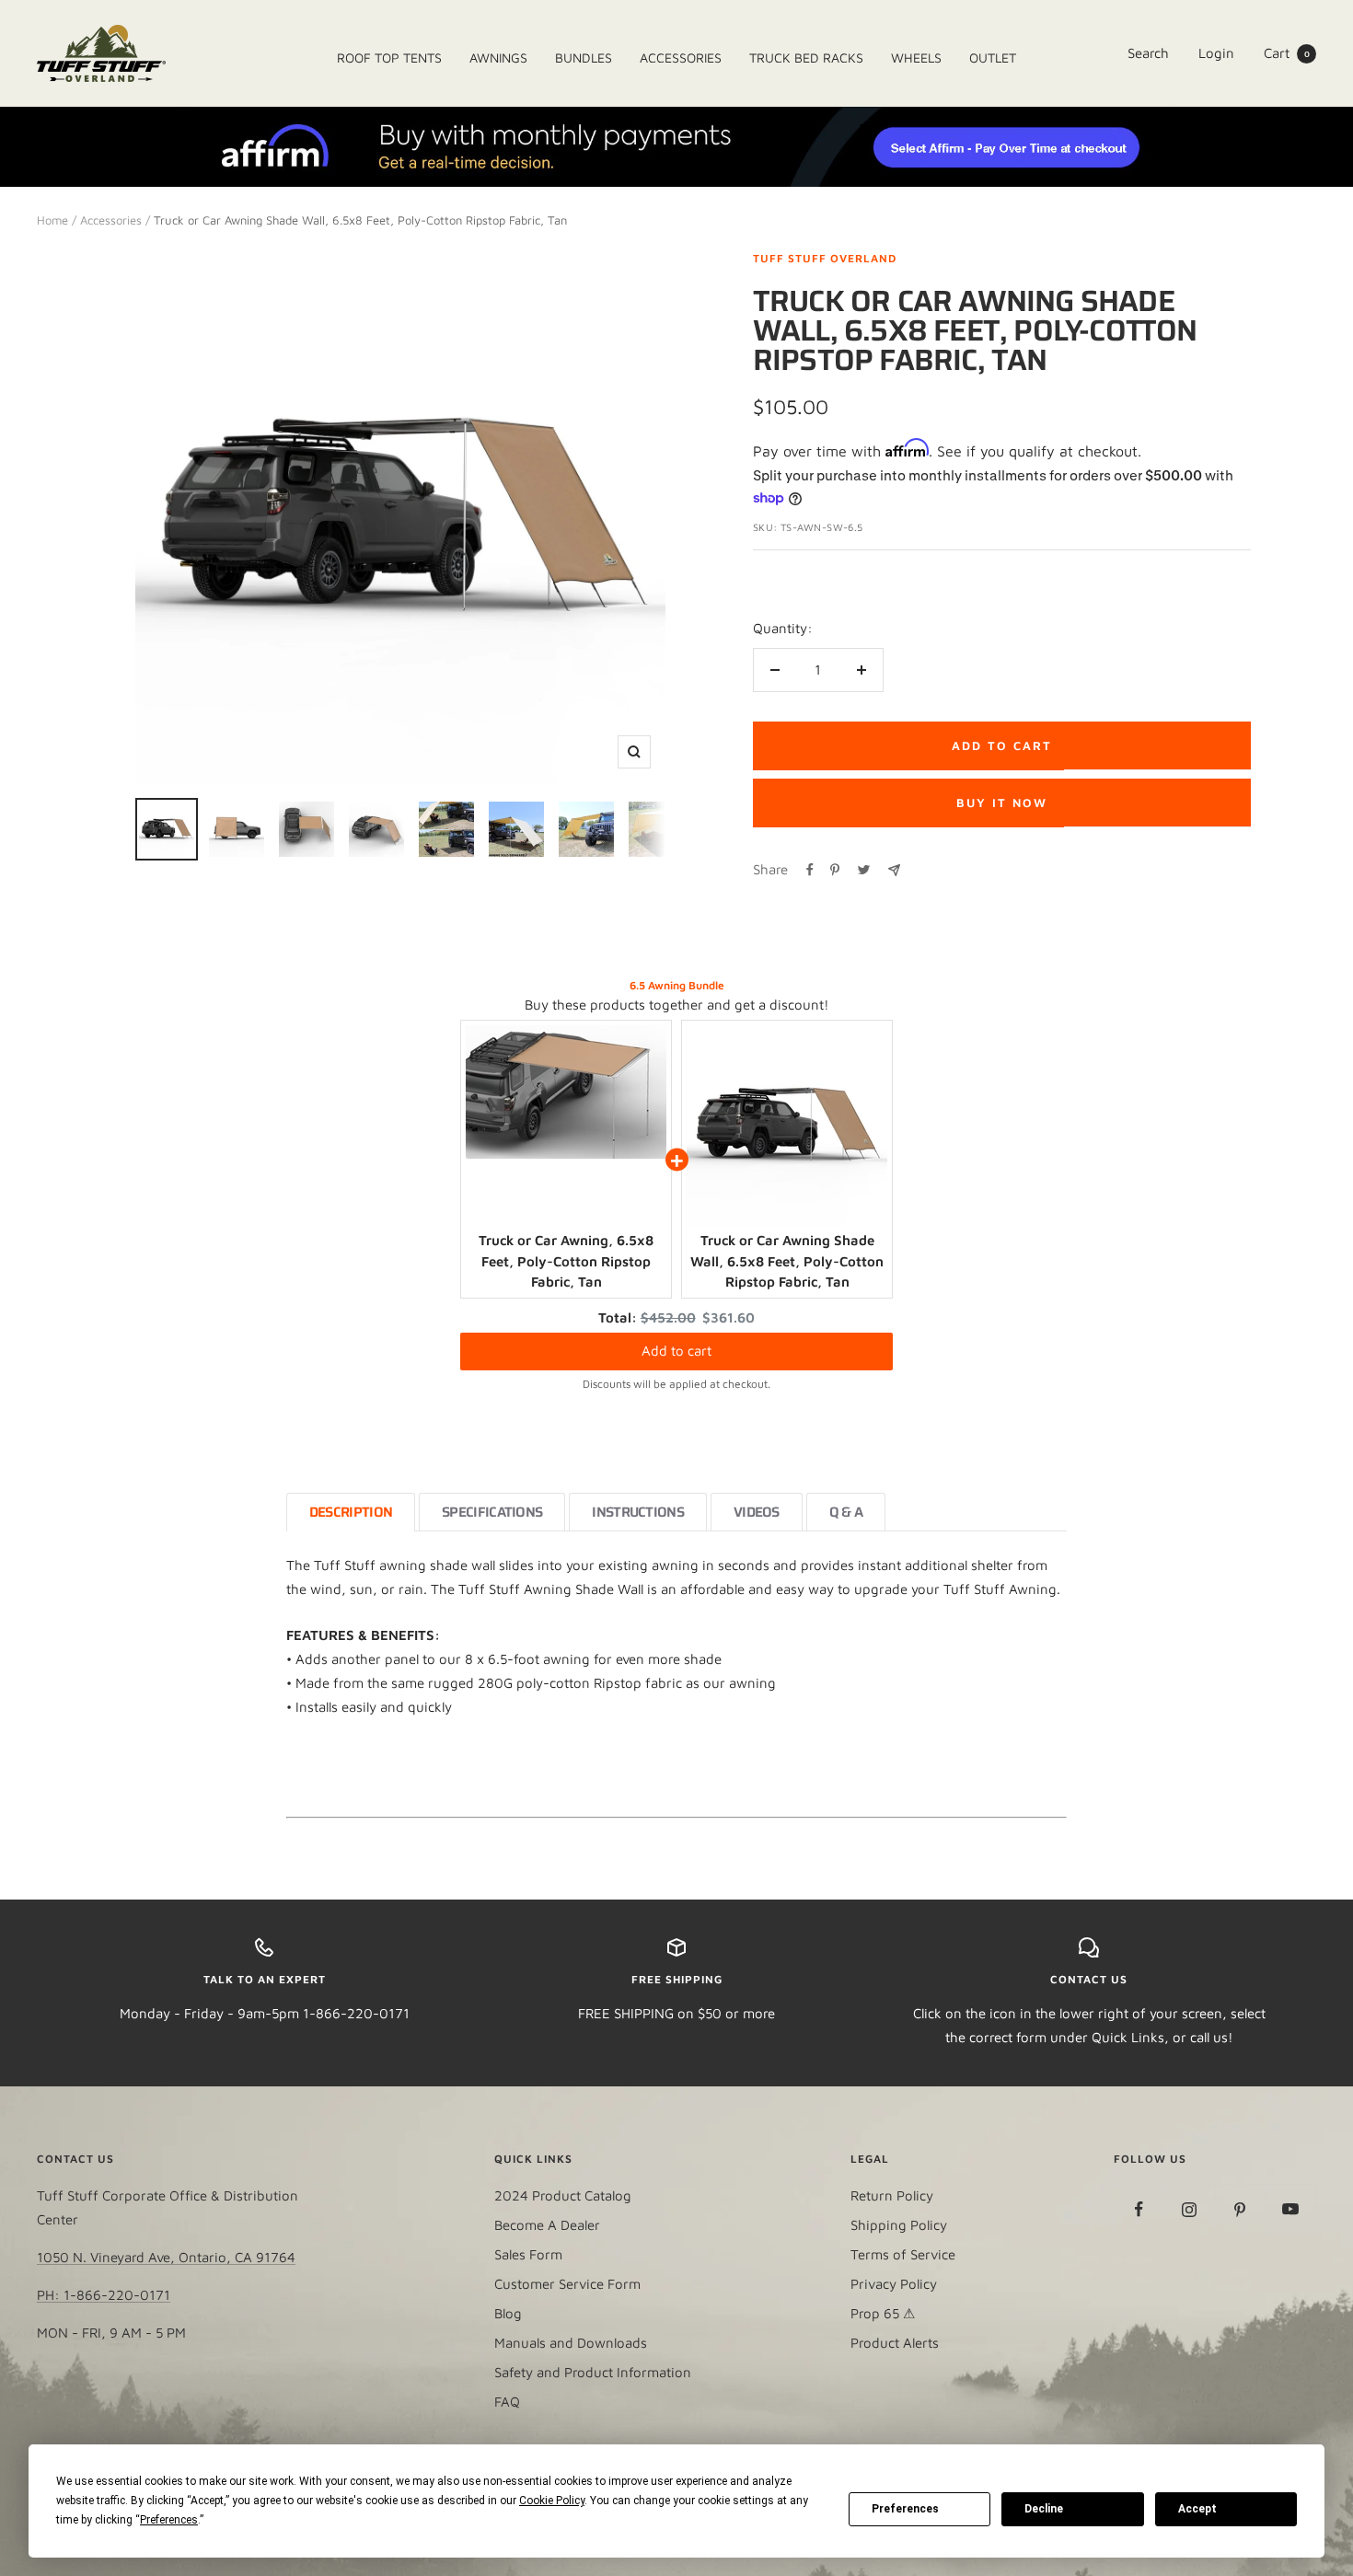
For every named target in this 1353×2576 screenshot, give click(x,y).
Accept (1197, 2509)
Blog (508, 2313)
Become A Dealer (547, 2225)
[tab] (351, 1512)
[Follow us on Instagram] (1190, 2209)
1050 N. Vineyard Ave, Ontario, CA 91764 (166, 2257)
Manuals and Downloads (571, 2343)
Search (1148, 53)
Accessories (111, 220)
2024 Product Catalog (563, 2195)
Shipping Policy (899, 2225)
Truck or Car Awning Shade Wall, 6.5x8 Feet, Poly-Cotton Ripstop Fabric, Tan (787, 1261)
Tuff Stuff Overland (825, 258)
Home (52, 220)
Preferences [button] (169, 2520)
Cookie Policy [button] (552, 2501)
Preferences (905, 2509)
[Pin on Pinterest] (835, 870)
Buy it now (1002, 803)
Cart (1287, 53)
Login (1216, 53)
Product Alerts (895, 2343)
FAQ (507, 2402)
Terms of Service (903, 2254)
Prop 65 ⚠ (883, 2313)
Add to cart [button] (676, 1351)
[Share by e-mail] (894, 870)
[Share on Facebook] (810, 870)
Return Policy (892, 2195)
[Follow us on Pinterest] (1240, 2209)
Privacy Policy (894, 2284)
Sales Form (528, 2254)
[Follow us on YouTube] (1291, 2209)
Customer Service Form (567, 2284)
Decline (1044, 2509)
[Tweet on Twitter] (864, 870)
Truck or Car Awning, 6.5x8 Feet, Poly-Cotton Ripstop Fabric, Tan (566, 1261)
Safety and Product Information (593, 2372)
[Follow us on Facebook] (1139, 2209)
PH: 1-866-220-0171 (104, 2295)
